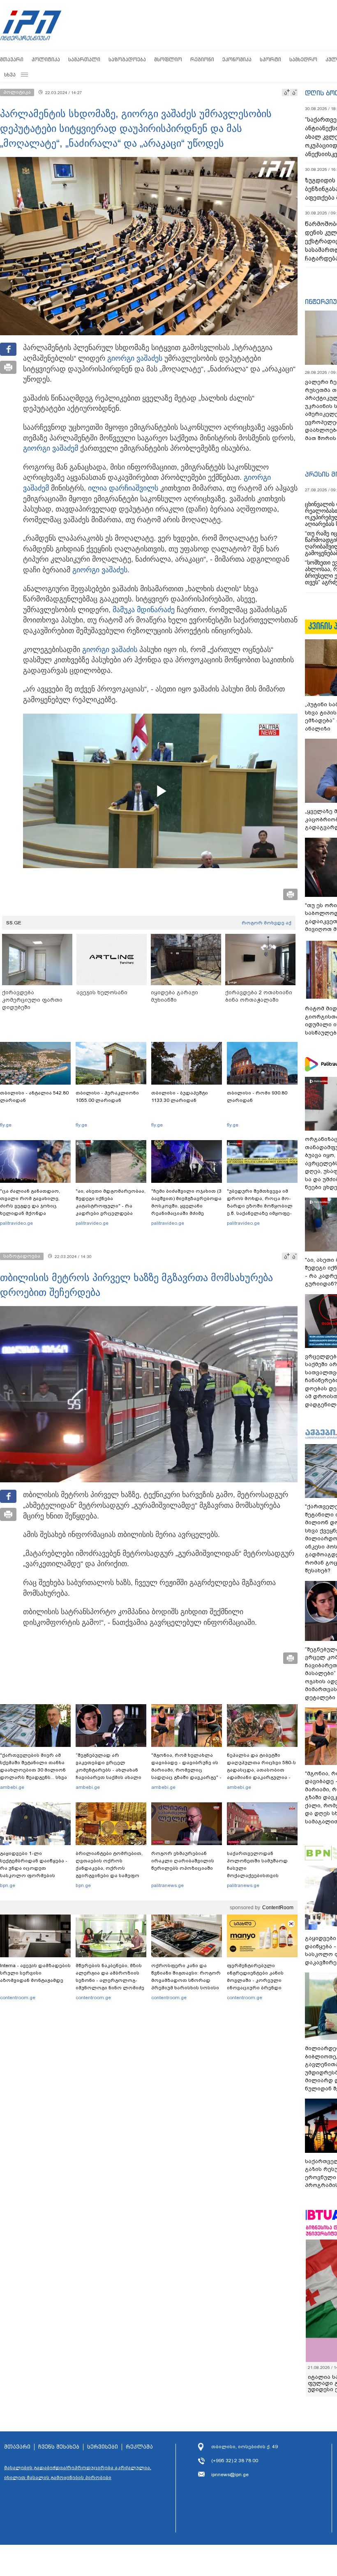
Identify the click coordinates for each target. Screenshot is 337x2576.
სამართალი (84, 59)
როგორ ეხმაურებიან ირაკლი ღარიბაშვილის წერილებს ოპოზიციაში (183, 1861)
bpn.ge (8, 1885)
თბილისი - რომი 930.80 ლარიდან (257, 1097)
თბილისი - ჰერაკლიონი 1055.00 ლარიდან (107, 1097)
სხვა (10, 75)
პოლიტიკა (46, 59)
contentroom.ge (18, 1998)
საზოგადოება (127, 59)
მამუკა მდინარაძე (144, 610)
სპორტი (270, 59)
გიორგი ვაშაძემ (51, 448)
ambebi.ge (12, 1787)
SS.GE (14, 923)
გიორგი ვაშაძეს (135, 358)
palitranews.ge (167, 1885)
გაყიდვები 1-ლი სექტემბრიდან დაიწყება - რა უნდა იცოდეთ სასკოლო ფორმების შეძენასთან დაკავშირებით (34, 1872)
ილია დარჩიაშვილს (123, 488)
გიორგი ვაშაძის (110, 650)
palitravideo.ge (16, 1223)
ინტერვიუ (321, 302)
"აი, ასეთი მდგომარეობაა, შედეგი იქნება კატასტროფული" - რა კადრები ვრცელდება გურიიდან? (111, 1206)
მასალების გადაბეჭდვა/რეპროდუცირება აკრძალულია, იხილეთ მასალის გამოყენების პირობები (78, 2472)
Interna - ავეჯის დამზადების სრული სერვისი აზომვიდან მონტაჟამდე (35, 1973)
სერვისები (103, 2447)
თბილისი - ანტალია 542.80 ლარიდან (34, 1097)
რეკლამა (139, 2447)
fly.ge (6, 1125)
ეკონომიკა (237, 59)
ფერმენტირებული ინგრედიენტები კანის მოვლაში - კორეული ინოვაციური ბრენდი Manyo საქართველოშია (257, 1980)
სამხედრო (303, 59)
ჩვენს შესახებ (59, 2447)
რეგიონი (202, 59)
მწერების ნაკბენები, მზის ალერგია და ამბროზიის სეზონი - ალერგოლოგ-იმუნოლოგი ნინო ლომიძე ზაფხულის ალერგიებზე (110, 1980)
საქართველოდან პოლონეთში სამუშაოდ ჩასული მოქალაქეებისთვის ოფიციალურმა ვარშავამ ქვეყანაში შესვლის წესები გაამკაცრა (261, 1876)
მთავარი (12, 59)
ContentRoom (278, 1908)
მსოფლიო (168, 59)
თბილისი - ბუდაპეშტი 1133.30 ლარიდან (180, 1097)
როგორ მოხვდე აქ (267, 923)
